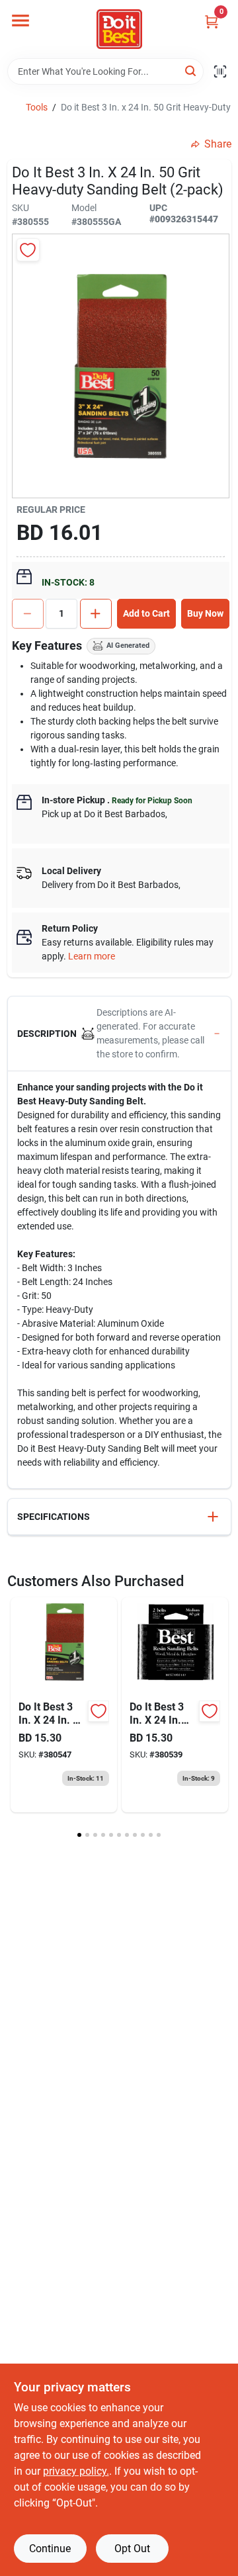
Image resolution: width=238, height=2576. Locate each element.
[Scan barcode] (220, 71)
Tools (37, 107)
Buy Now (205, 613)
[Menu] (20, 21)
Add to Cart (146, 613)
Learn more (92, 956)
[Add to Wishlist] (28, 250)
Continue (50, 2549)
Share (218, 144)
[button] (119, 1034)
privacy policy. (76, 2471)
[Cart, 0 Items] (212, 22)
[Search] (191, 70)
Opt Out (132, 2549)
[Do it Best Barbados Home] (119, 29)
